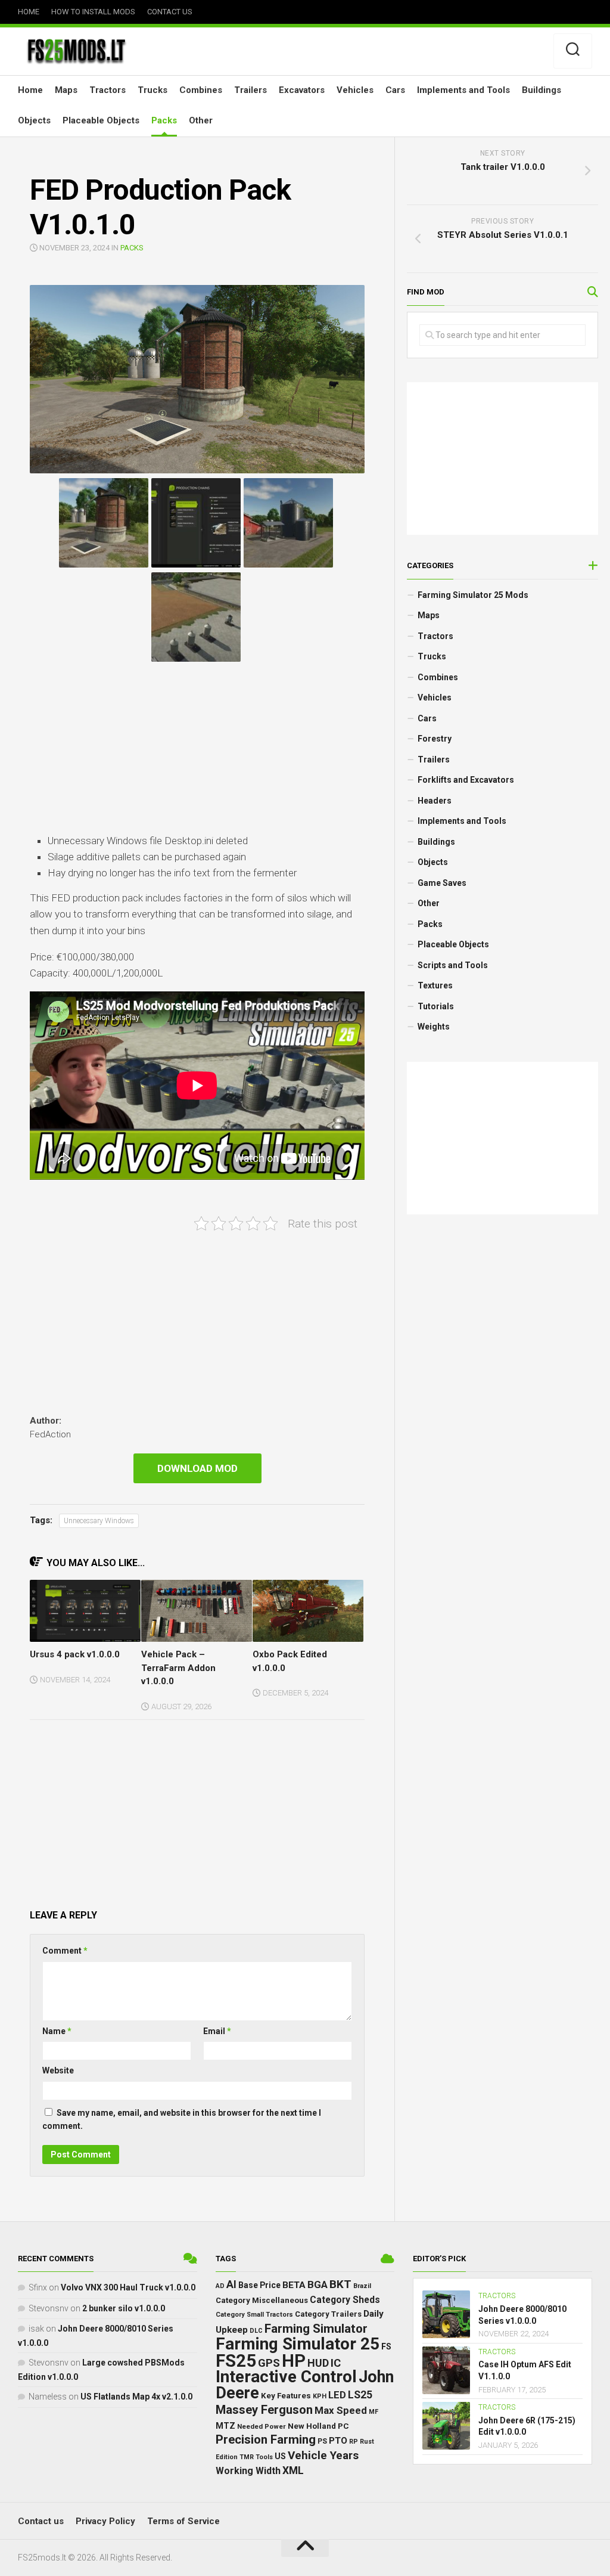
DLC (256, 2331)
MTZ (225, 2426)
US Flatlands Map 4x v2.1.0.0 (136, 2397)
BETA (294, 2285)
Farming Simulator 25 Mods (473, 595)
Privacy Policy (105, 2521)
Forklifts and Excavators (466, 780)
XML (293, 2470)
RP (354, 2442)
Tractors (108, 90)
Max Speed (341, 2410)
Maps (66, 90)
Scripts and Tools (453, 965)
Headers (435, 801)
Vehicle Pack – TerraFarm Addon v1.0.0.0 (178, 1668)
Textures (435, 985)
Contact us (170, 12)
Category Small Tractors (254, 2315)
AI (231, 2284)
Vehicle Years (323, 2455)
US (280, 2456)
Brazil (362, 2286)
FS (386, 2347)
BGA (318, 2284)
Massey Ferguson (264, 2410)
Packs (164, 120)
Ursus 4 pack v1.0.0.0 (75, 1654)
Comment (65, 1951)
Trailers (250, 90)
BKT (340, 2284)
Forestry (435, 739)
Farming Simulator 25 (298, 2344)
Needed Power (262, 2426)
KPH (320, 2396)
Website (58, 2070)
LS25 (360, 2395)
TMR (247, 2457)
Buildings (541, 90)
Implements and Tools (463, 90)
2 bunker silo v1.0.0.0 (124, 2308)
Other (201, 120)
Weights (434, 1027)
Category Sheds (345, 2300)
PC (343, 2426)
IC (336, 2363)
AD (220, 2286)
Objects (34, 120)
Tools (264, 2457)
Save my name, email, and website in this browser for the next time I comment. (182, 2120)
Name (57, 2031)
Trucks (152, 90)
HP (294, 2361)
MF (374, 2412)
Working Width (248, 2471)
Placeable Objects (101, 120)
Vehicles (355, 90)
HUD (318, 2363)
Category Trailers (328, 2314)
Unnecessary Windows (99, 1521)
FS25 (236, 2361)
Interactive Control (286, 2377)
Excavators (302, 90)
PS (322, 2441)
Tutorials (436, 1006)
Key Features (286, 2396)
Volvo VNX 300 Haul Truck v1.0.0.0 (128, 2287)
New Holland (312, 2426)
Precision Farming (266, 2439)
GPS (269, 2363)
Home (29, 12)
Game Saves (442, 883)
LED (337, 2395)
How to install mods (93, 12)
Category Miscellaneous (262, 2300)
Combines (201, 90)
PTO (338, 2441)
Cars (395, 90)
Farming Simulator (316, 2329)
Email (217, 2031)
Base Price (259, 2285)
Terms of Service (183, 2521)
